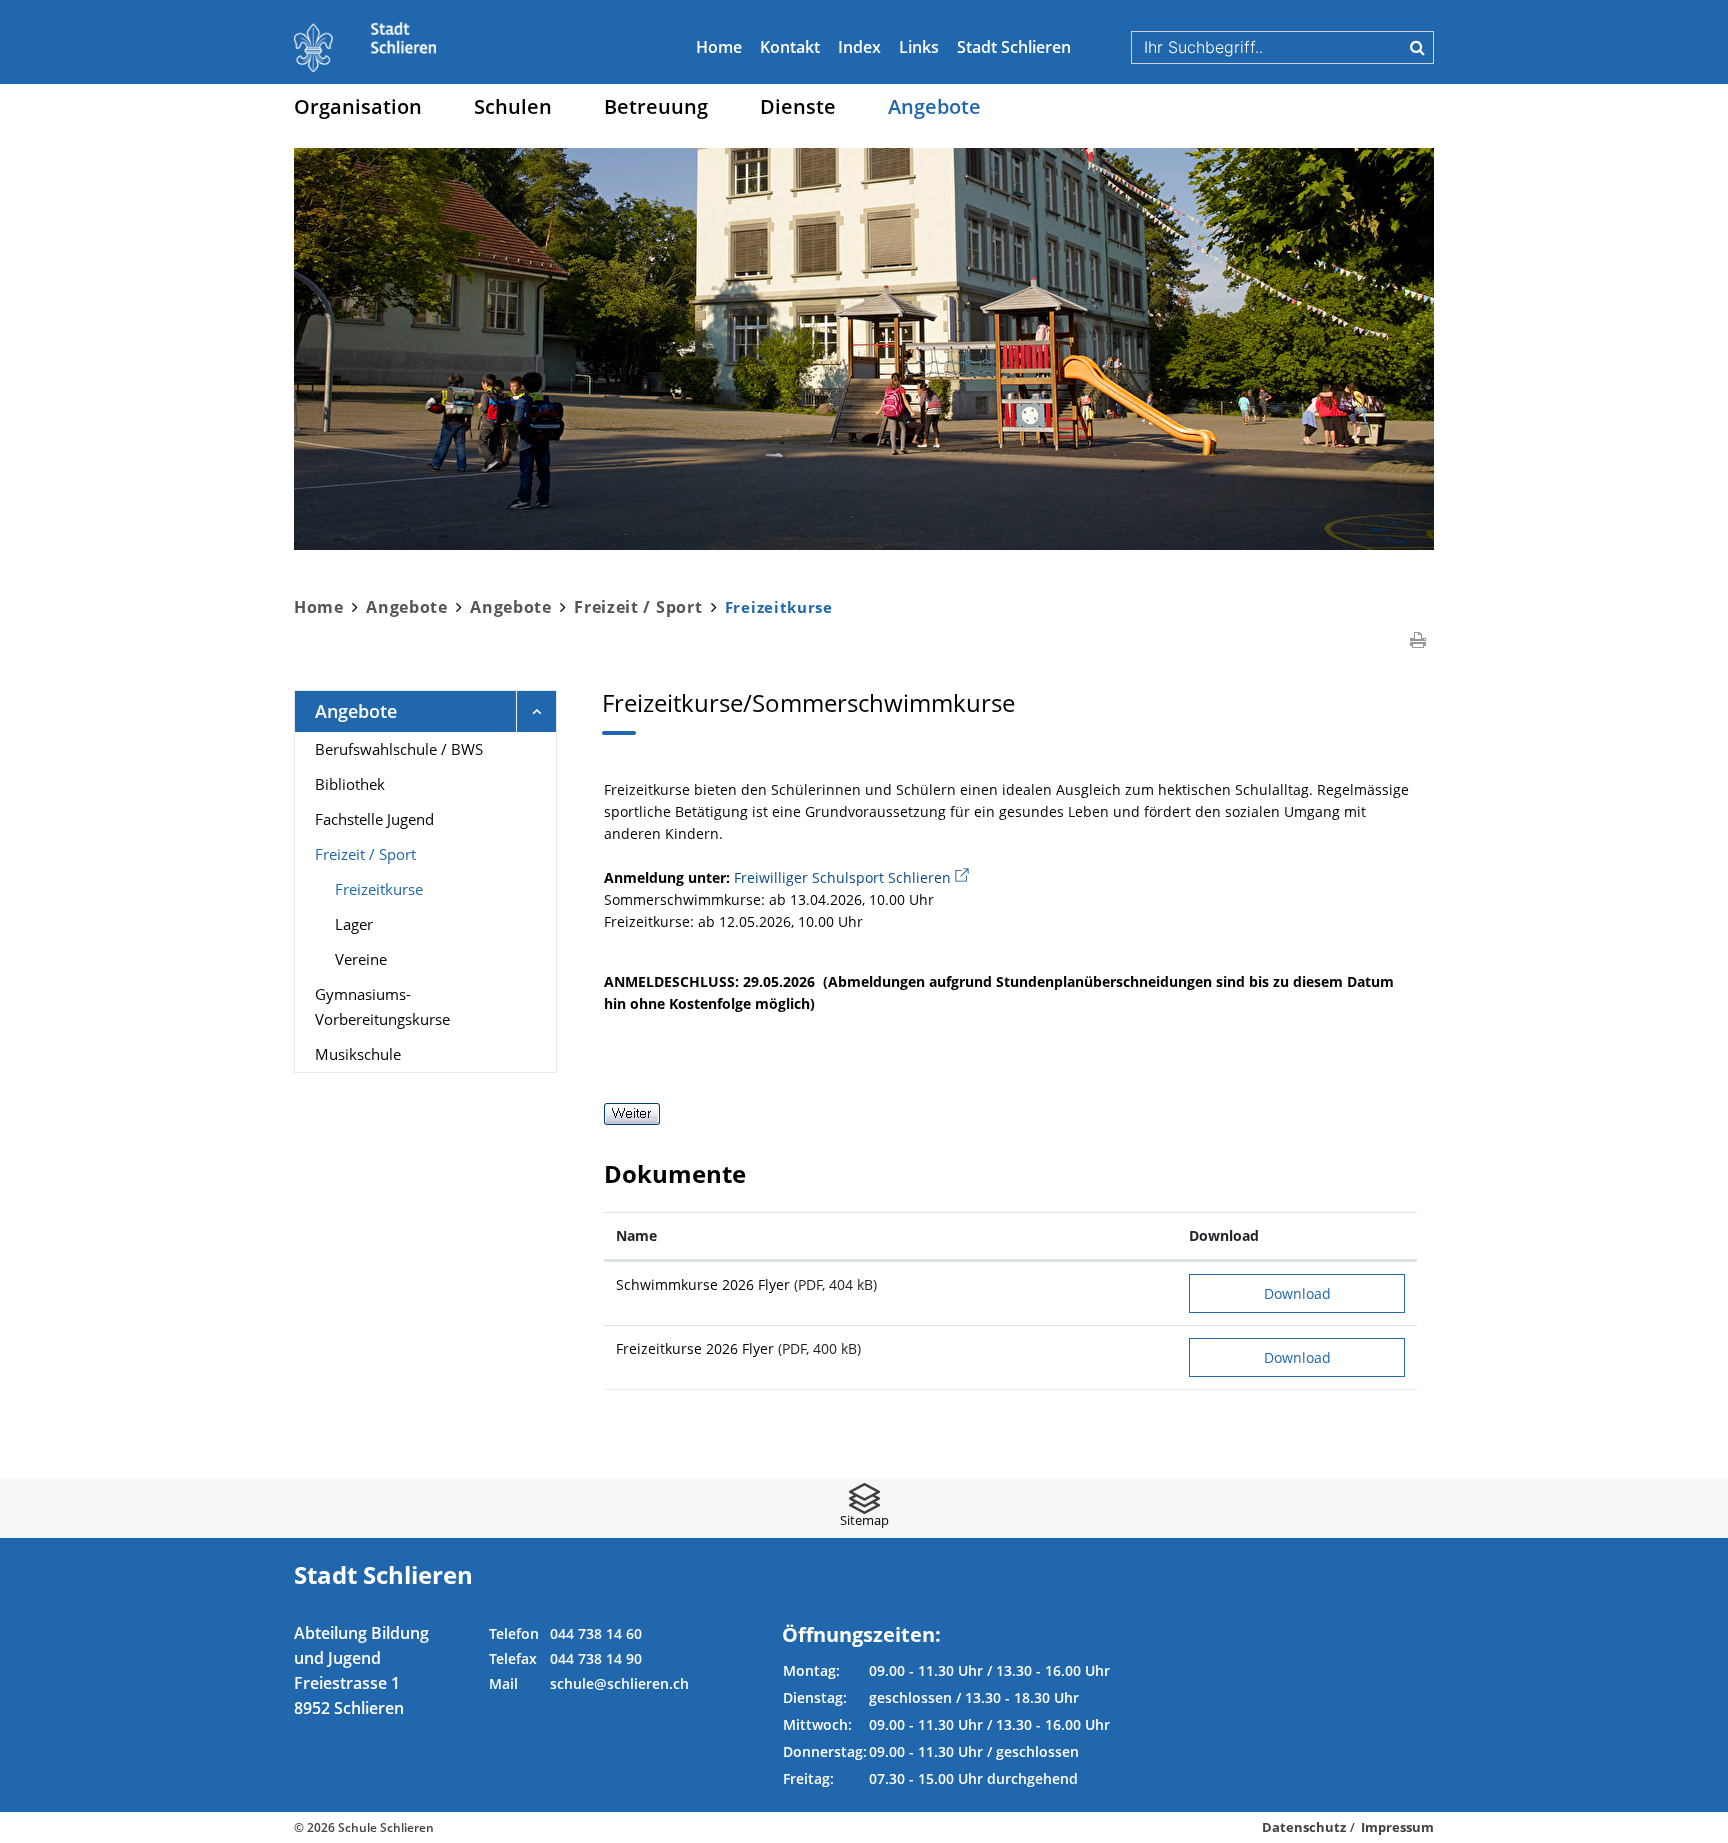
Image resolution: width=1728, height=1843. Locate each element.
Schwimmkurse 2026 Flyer (703, 1284)
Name (636, 1235)
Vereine (361, 959)
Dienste (798, 106)
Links (919, 47)
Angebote (934, 106)
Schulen (513, 106)
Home (719, 47)
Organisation (358, 106)
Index (859, 47)
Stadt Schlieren (1014, 47)
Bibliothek (350, 784)
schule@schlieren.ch (619, 1683)
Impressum (1397, 1827)
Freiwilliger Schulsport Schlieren (851, 877)
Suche (1417, 47)
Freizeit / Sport (365, 854)
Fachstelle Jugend (374, 819)
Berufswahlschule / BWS (399, 749)
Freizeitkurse (422, 889)
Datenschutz (1304, 1827)
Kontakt (790, 47)
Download (1224, 1235)
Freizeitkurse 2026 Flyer (695, 1348)
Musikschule (358, 1054)
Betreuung (656, 106)
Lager (354, 924)
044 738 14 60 (596, 1633)
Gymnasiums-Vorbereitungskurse (382, 1006)
